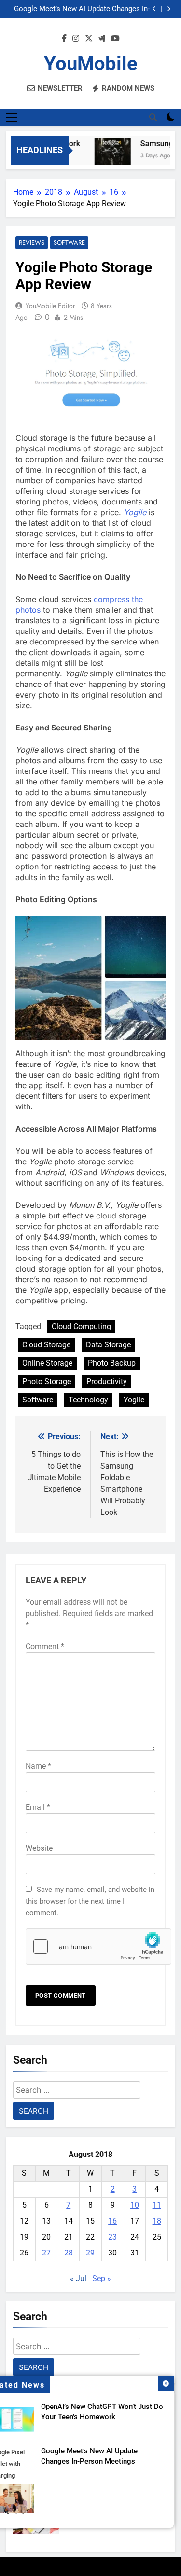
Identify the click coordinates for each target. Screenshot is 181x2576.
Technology (88, 1400)
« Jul (78, 2278)
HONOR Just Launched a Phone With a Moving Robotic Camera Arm (88, 10)
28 (69, 2253)
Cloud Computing (81, 1326)
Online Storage (47, 1363)
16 (112, 2221)
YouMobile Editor (50, 306)
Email (38, 1807)
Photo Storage (47, 1381)
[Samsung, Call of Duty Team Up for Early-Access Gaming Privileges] (108, 156)
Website (39, 1848)
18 (157, 2221)
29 (90, 2253)
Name (38, 1766)
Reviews (32, 243)
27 (46, 2253)
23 (112, 2237)
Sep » (102, 2278)
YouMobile (91, 63)
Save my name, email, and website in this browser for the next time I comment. (90, 1901)
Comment (45, 1646)
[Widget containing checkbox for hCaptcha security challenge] (90, 1946)
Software (69, 243)
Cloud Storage (46, 1345)
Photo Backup (112, 1363)
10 (135, 2205)
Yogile (135, 512)
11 (157, 2205)
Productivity (107, 1381)
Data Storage (108, 1345)
